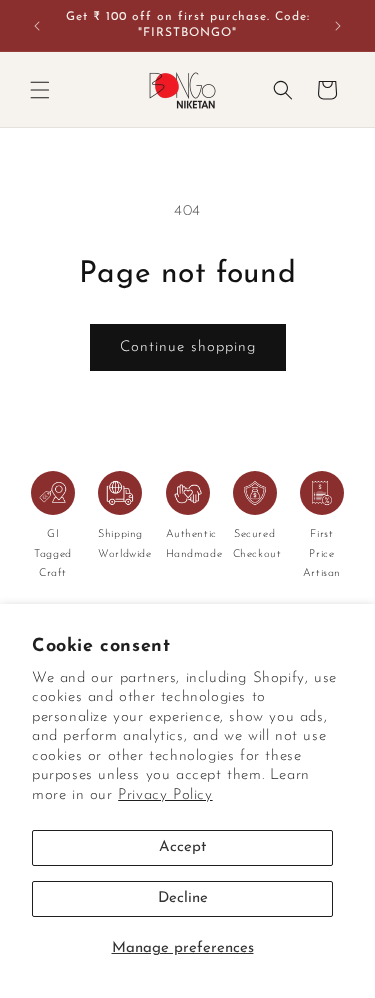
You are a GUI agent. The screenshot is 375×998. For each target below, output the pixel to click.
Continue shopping (188, 347)
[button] (40, 90)
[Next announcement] (338, 26)
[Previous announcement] (37, 26)
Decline (183, 898)
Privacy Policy (165, 795)
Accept (182, 847)
